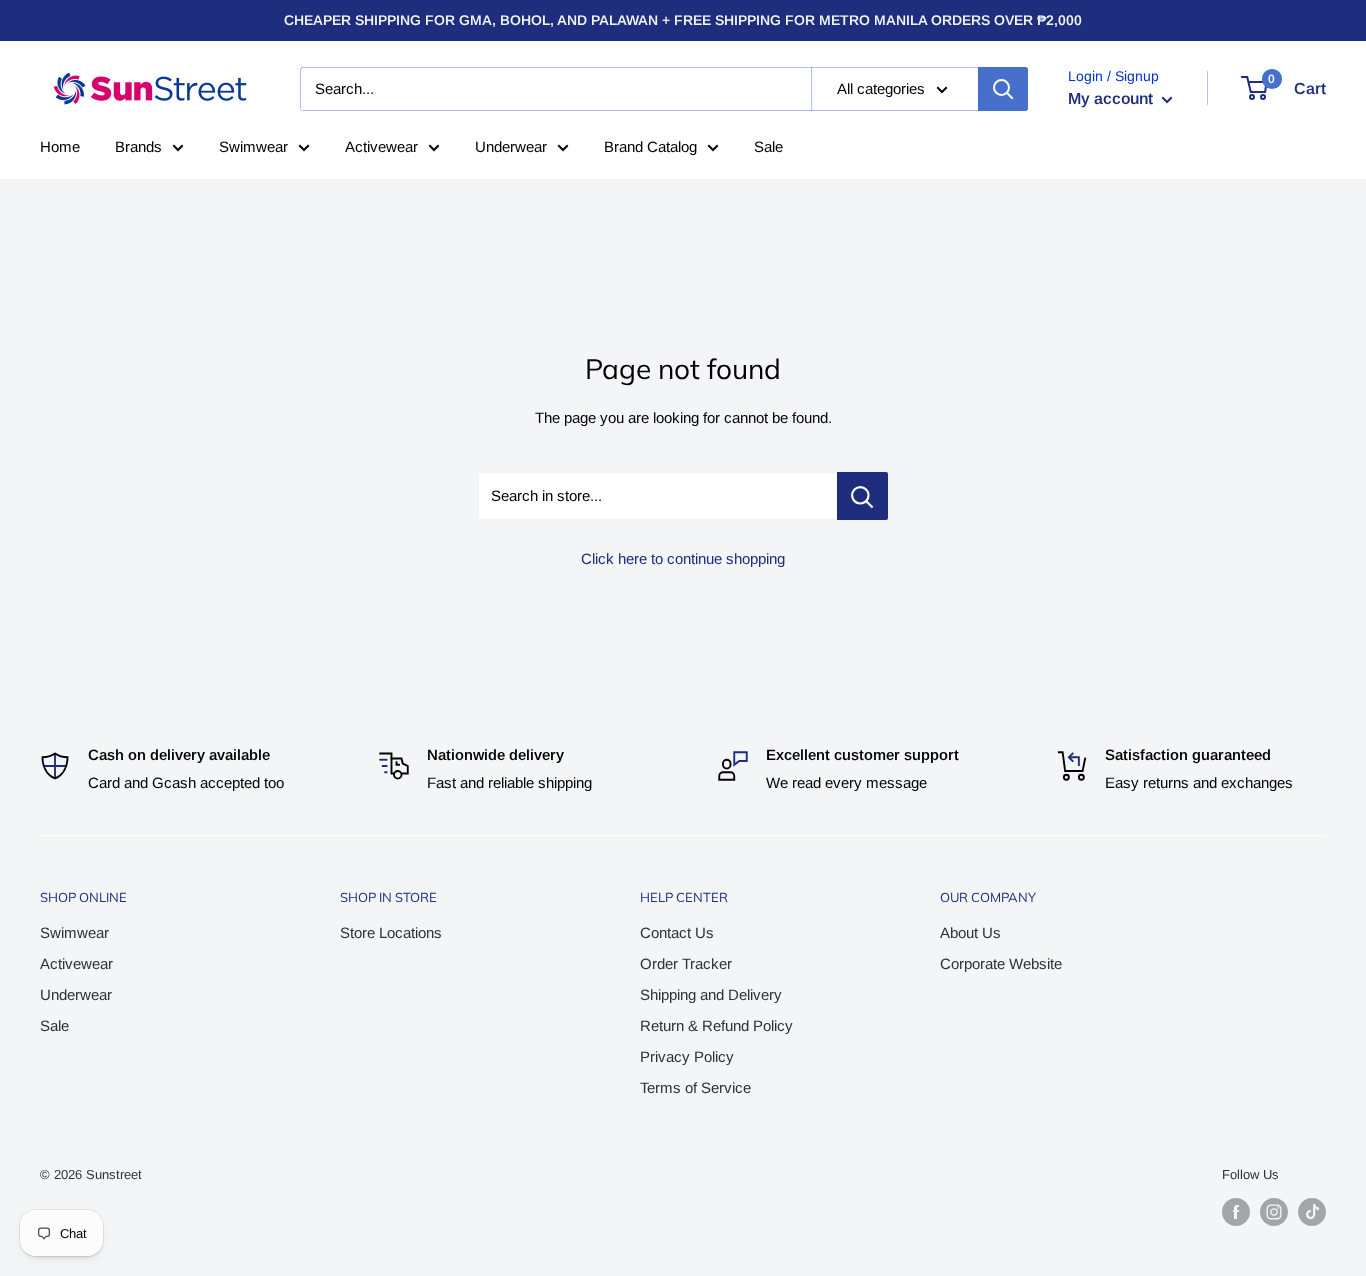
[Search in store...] (862, 496)
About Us (970, 932)
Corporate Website (1001, 963)
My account (1112, 98)
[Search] (1003, 89)
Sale (768, 146)
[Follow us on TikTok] (1312, 1212)
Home (60, 146)
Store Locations (391, 932)
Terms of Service (695, 1087)
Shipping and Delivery (711, 994)
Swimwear (253, 146)
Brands (138, 146)
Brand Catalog (650, 146)
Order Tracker (686, 963)
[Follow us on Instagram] (1274, 1212)
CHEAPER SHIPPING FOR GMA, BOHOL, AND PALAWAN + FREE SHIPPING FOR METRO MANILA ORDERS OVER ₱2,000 (683, 20)
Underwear (511, 146)
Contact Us (677, 932)
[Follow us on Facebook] (1236, 1212)
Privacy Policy (687, 1056)
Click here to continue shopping (683, 558)
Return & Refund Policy (716, 1025)
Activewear (381, 146)
